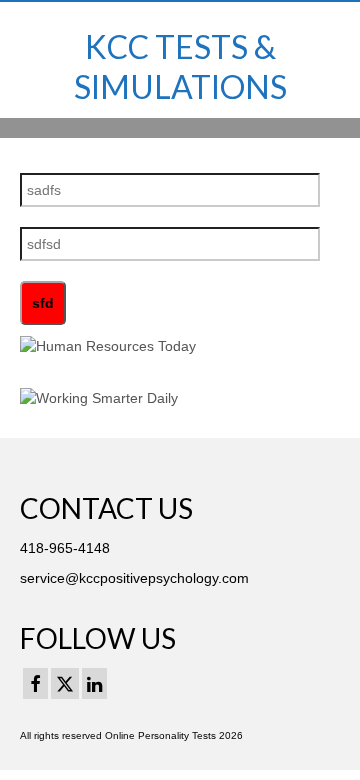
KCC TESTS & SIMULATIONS (180, 66)
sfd (43, 303)
